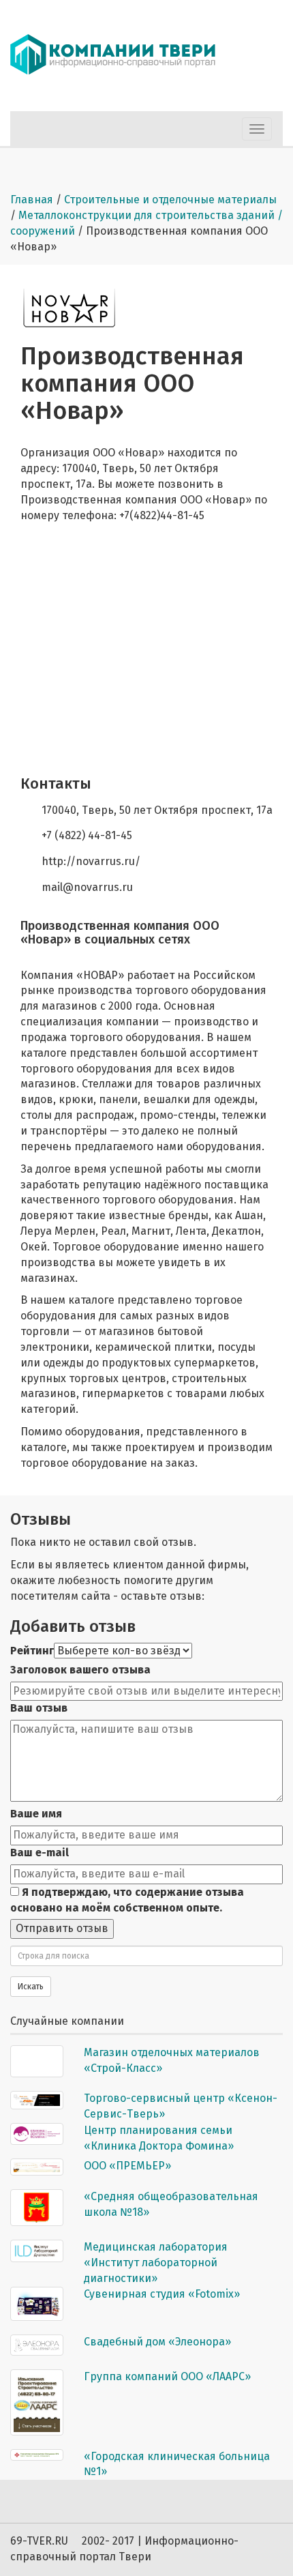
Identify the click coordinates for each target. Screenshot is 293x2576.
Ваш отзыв (39, 1708)
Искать (31, 1987)
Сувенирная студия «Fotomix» (162, 2294)
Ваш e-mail (40, 1853)
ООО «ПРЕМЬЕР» (127, 2166)
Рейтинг (32, 1651)
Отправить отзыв (62, 1928)
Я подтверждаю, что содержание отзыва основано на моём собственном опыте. (127, 1900)
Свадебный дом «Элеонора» (157, 2342)
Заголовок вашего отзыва (80, 1670)
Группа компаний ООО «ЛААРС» (167, 2376)
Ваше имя (36, 1814)
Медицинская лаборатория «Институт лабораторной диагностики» (156, 2263)
